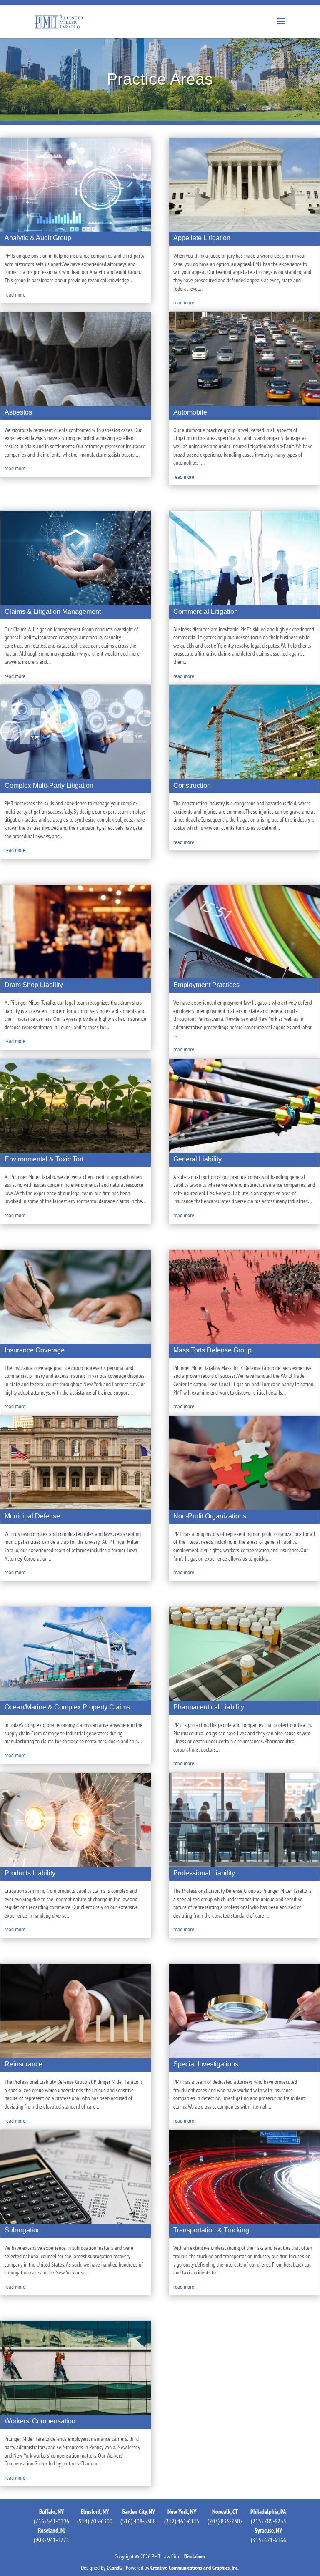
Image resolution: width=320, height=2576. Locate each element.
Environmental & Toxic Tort (44, 1159)
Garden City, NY (138, 2512)
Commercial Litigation (206, 612)
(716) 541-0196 (51, 2521)
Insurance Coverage (35, 1350)
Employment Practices (206, 985)
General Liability (197, 1159)
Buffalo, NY (51, 2512)
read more (15, 294)
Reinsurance (24, 2064)
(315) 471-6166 (269, 2540)
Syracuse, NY (268, 2530)
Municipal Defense (32, 1516)
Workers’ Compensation (40, 2421)
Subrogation (23, 2230)
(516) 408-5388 (138, 2521)
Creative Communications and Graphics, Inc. (195, 2568)
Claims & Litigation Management (53, 612)
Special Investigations (206, 2064)
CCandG (114, 2568)
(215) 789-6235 (269, 2521)
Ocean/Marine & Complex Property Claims (67, 1707)
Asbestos (18, 412)
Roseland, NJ (52, 2530)
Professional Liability (204, 1873)
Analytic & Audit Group (38, 238)
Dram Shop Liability (34, 985)
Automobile (190, 412)
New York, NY (182, 2512)
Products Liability (30, 1873)
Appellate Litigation (202, 238)
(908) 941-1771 (51, 2540)
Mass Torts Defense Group (212, 1350)
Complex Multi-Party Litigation (49, 785)
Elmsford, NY (95, 2512)
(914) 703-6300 (95, 2521)
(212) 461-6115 (182, 2521)
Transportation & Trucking (211, 2230)
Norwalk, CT (225, 2512)
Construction (192, 785)
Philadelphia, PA (268, 2512)
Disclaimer (195, 2556)
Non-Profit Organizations (210, 1516)
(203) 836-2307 (225, 2521)
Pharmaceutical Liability (209, 1707)
